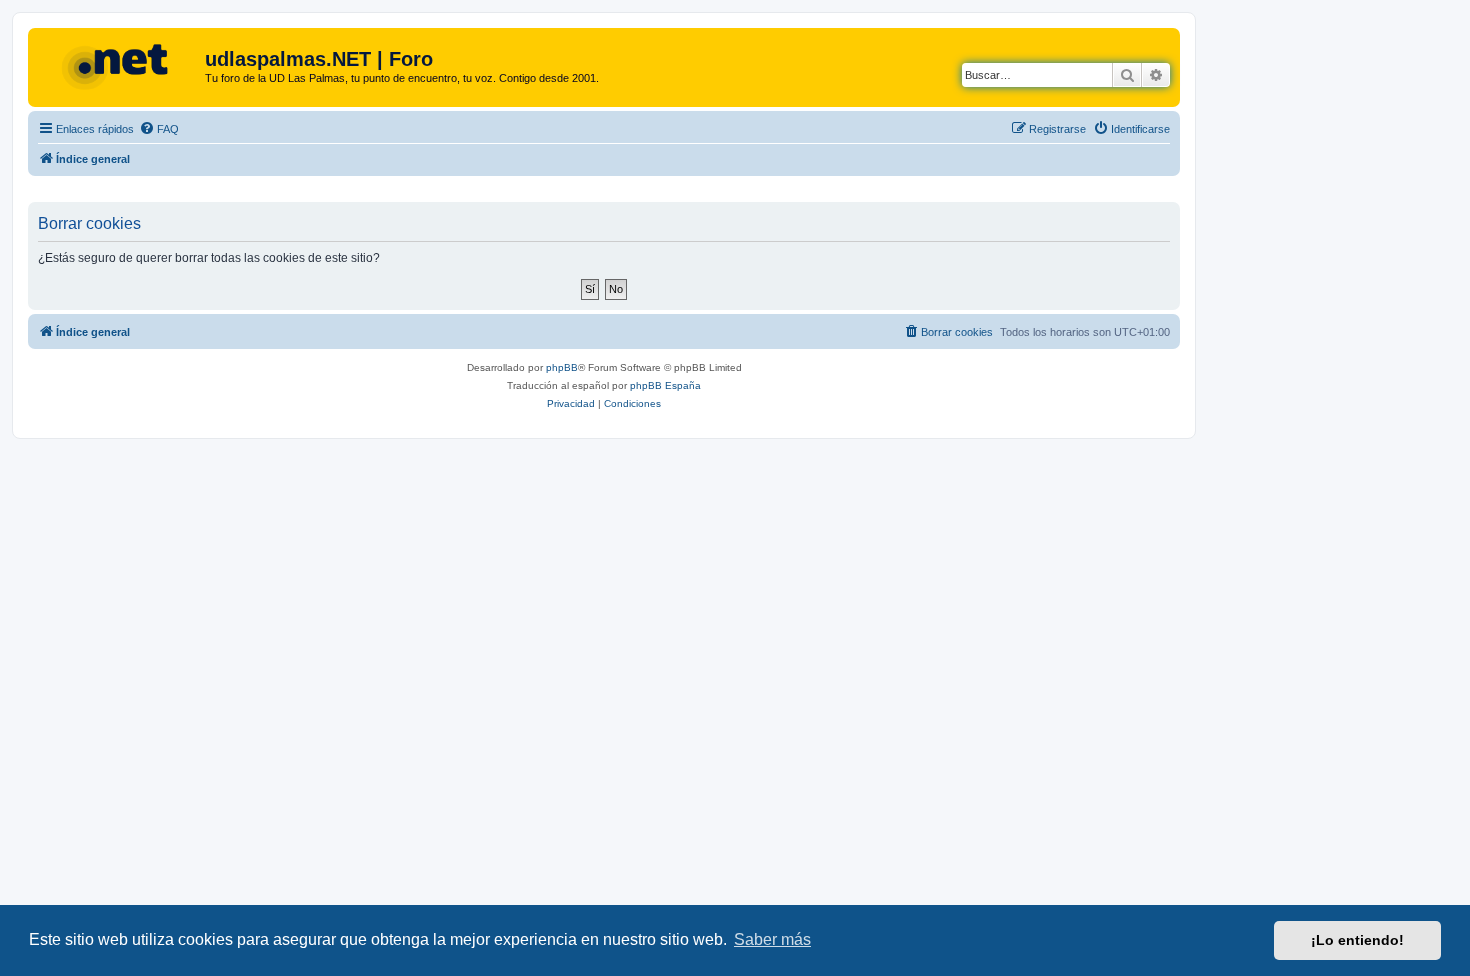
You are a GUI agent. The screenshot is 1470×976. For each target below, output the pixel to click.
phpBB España (665, 385)
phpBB (562, 367)
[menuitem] (159, 129)
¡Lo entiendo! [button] (1357, 940)
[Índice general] (119, 65)
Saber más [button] (772, 939)
